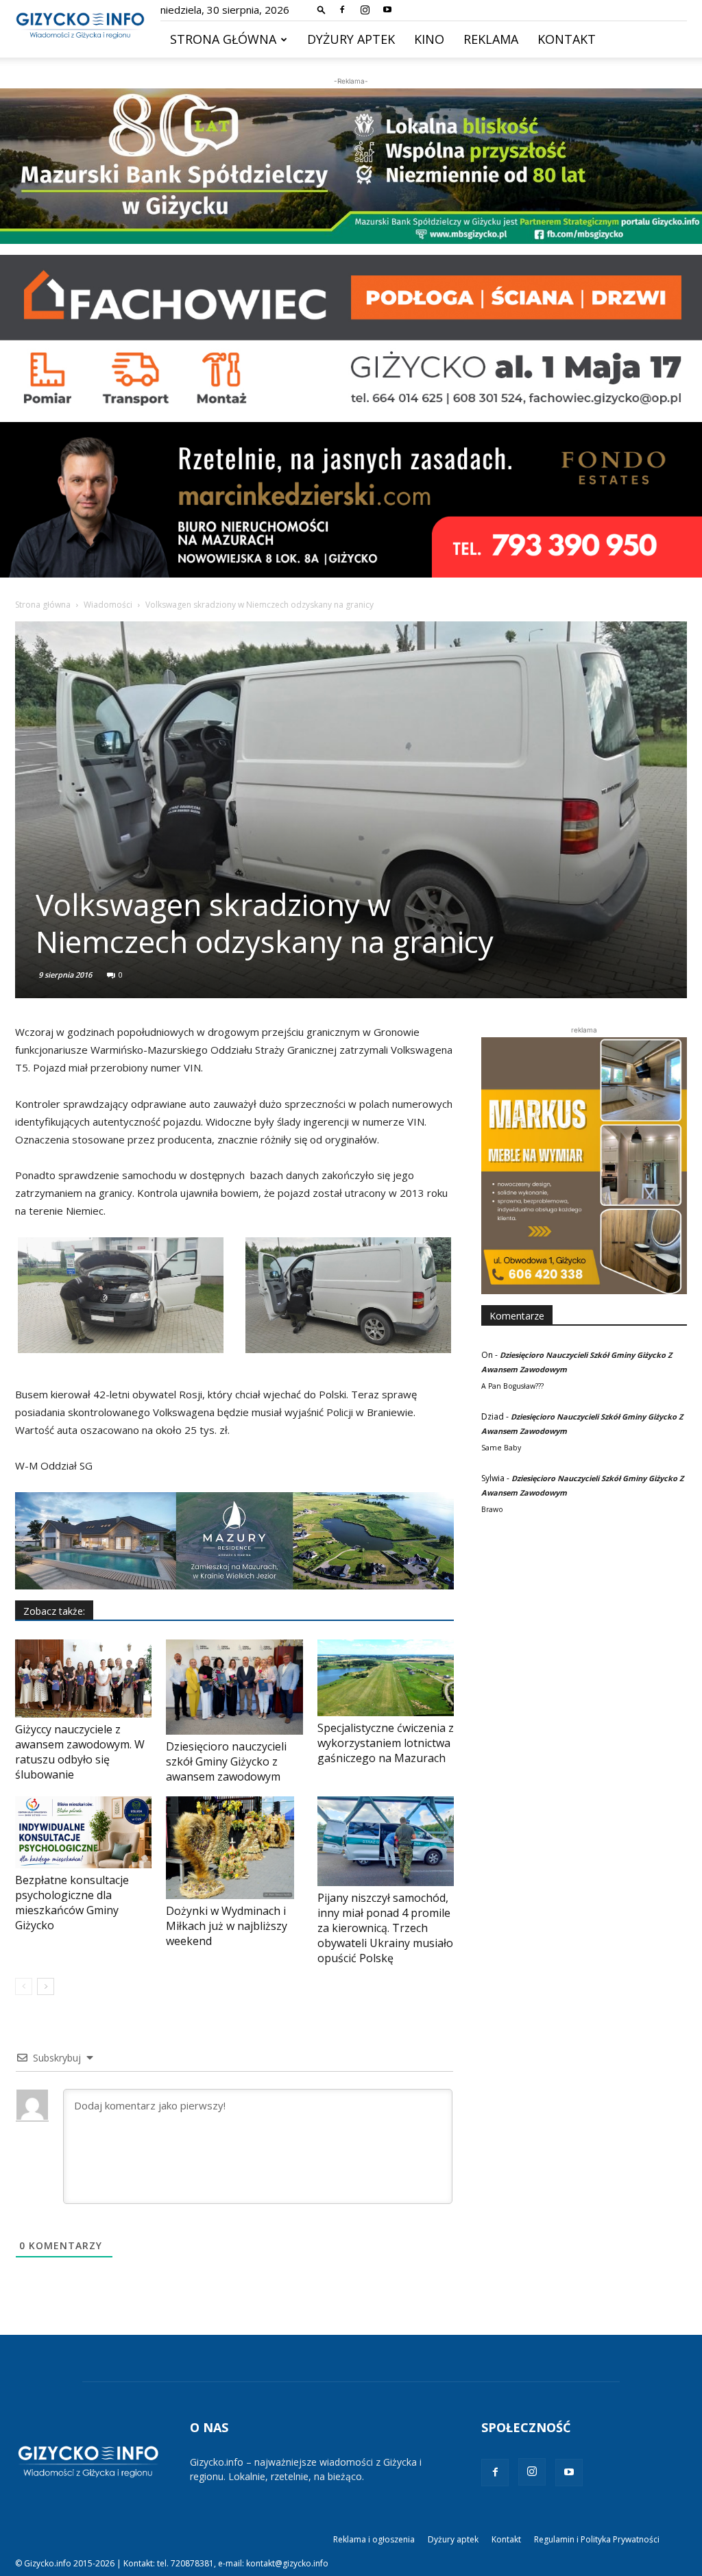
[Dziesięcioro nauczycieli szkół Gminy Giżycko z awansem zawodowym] (234, 1687)
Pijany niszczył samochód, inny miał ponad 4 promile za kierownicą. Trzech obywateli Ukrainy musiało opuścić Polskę (385, 1928)
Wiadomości (108, 605)
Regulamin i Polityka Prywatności (597, 2539)
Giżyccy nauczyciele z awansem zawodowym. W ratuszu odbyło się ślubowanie (80, 1752)
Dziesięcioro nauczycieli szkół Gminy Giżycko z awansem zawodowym (226, 1761)
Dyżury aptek (351, 39)
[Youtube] (387, 10)
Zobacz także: (54, 1611)
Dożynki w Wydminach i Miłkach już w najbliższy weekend (227, 1926)
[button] (322, 9)
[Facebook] (342, 10)
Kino (429, 39)
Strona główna (223, 39)
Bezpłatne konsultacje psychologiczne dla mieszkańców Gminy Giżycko (72, 1903)
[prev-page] (24, 1986)
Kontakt (567, 39)
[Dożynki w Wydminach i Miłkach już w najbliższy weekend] (234, 1848)
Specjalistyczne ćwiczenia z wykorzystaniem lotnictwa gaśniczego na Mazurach (386, 1743)
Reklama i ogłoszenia (374, 2539)
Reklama (491, 39)
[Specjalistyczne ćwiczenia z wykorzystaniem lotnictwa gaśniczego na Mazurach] (386, 1678)
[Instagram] (365, 10)
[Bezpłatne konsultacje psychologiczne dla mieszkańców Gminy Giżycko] (83, 1832)
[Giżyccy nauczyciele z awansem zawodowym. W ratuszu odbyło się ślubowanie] (83, 1679)
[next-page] (46, 1986)
